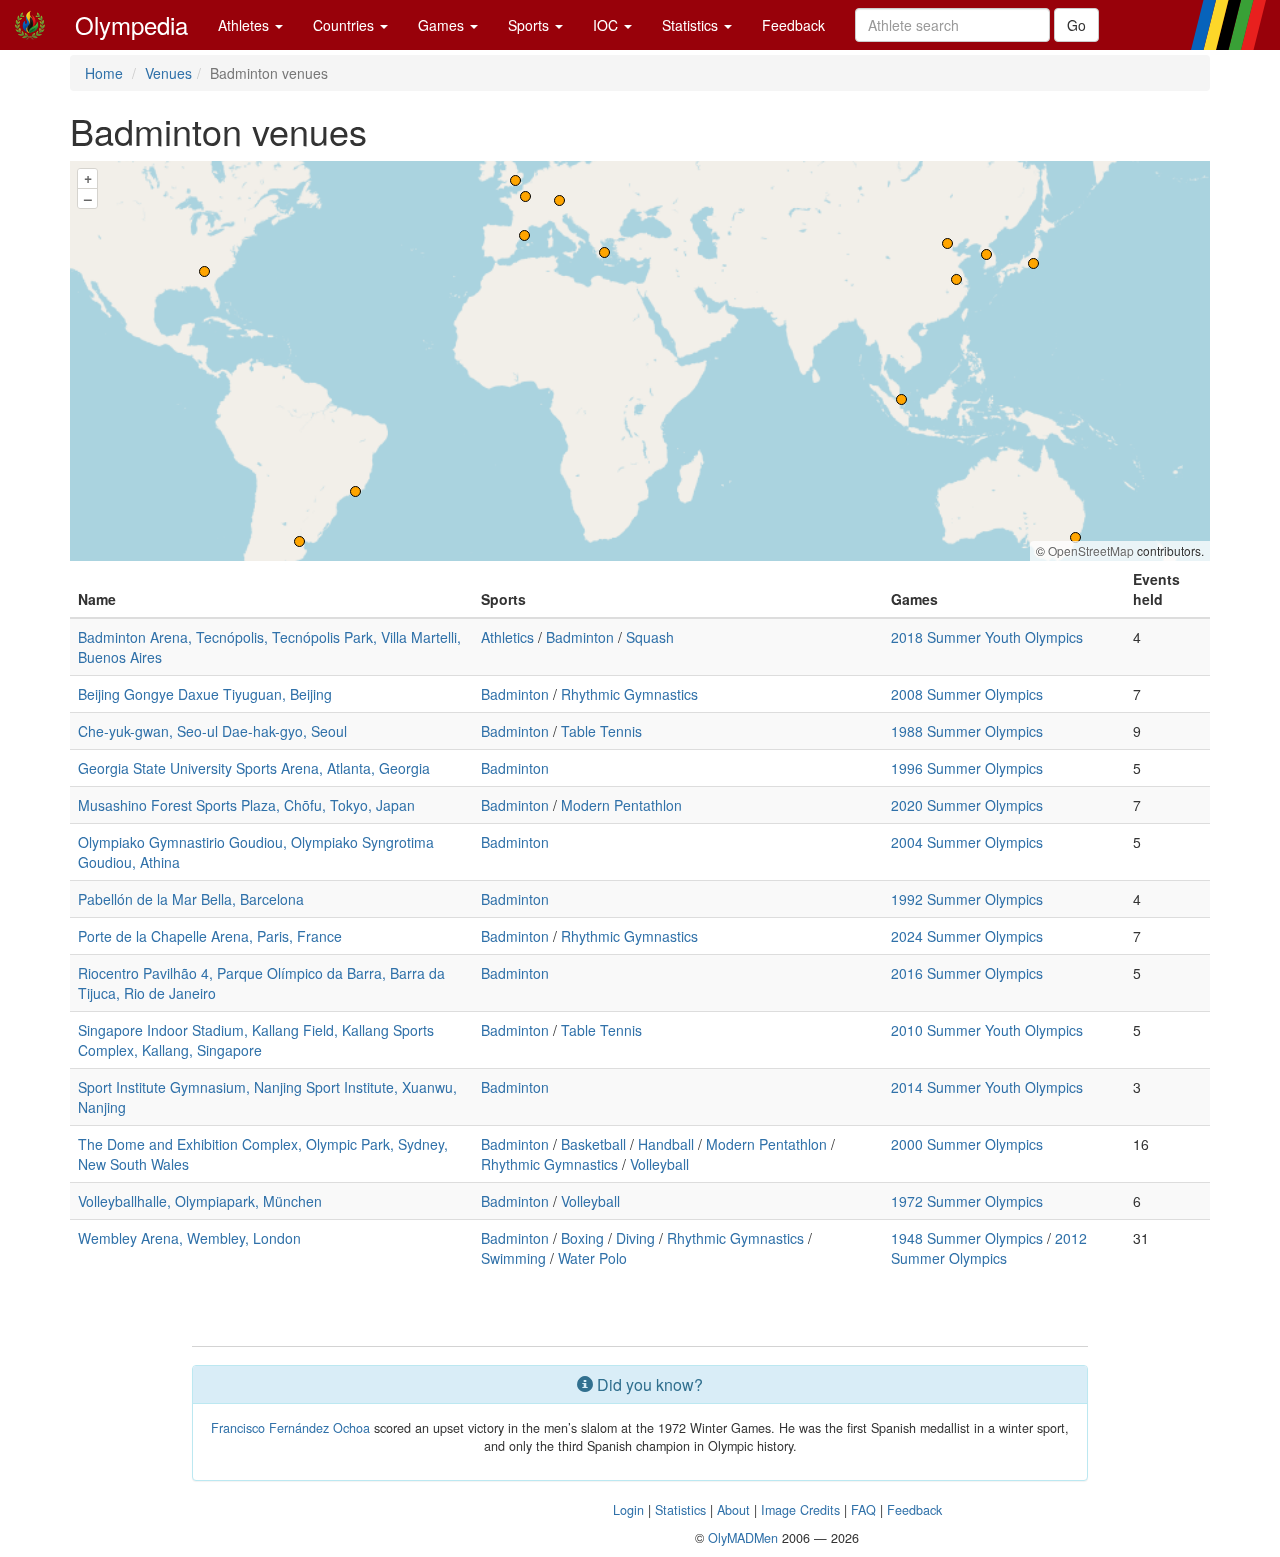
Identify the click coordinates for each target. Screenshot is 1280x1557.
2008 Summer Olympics (967, 694)
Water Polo (592, 1258)
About (733, 1510)
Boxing (582, 1238)
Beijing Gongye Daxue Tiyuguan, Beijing (205, 694)
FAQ (863, 1510)
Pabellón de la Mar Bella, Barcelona (191, 899)
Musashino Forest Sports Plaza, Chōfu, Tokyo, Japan (246, 805)
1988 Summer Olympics (967, 731)
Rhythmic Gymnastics (629, 694)
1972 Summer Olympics (967, 1201)
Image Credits (800, 1510)
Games (443, 25)
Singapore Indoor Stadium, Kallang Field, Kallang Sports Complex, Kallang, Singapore (256, 1040)
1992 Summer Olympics (967, 899)
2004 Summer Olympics (967, 842)
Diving (635, 1238)
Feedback (793, 25)
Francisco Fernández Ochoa (290, 1428)
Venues (168, 73)
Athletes (245, 25)
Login (628, 1510)
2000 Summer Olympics (967, 1144)
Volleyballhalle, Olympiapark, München (200, 1201)
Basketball (593, 1144)
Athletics (507, 637)
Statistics (692, 25)
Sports (530, 25)
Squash (650, 637)
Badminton (580, 637)
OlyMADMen (743, 1538)
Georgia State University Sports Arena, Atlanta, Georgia (254, 768)
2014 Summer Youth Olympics (987, 1087)
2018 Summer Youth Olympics (987, 637)
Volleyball (659, 1164)
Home (104, 73)
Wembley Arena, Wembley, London (189, 1238)
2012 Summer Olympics (989, 1248)
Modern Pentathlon (621, 805)
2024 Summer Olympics (967, 936)
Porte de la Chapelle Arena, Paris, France (210, 936)
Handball (666, 1144)
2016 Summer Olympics (967, 973)
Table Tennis (601, 731)
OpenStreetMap (1091, 550)
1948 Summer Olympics (967, 1238)
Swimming (513, 1258)
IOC (607, 25)
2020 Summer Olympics (967, 805)
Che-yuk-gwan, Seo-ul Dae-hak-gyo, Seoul (212, 731)
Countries (345, 25)
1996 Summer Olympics (967, 768)
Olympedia (131, 24)
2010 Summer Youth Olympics (987, 1030)
